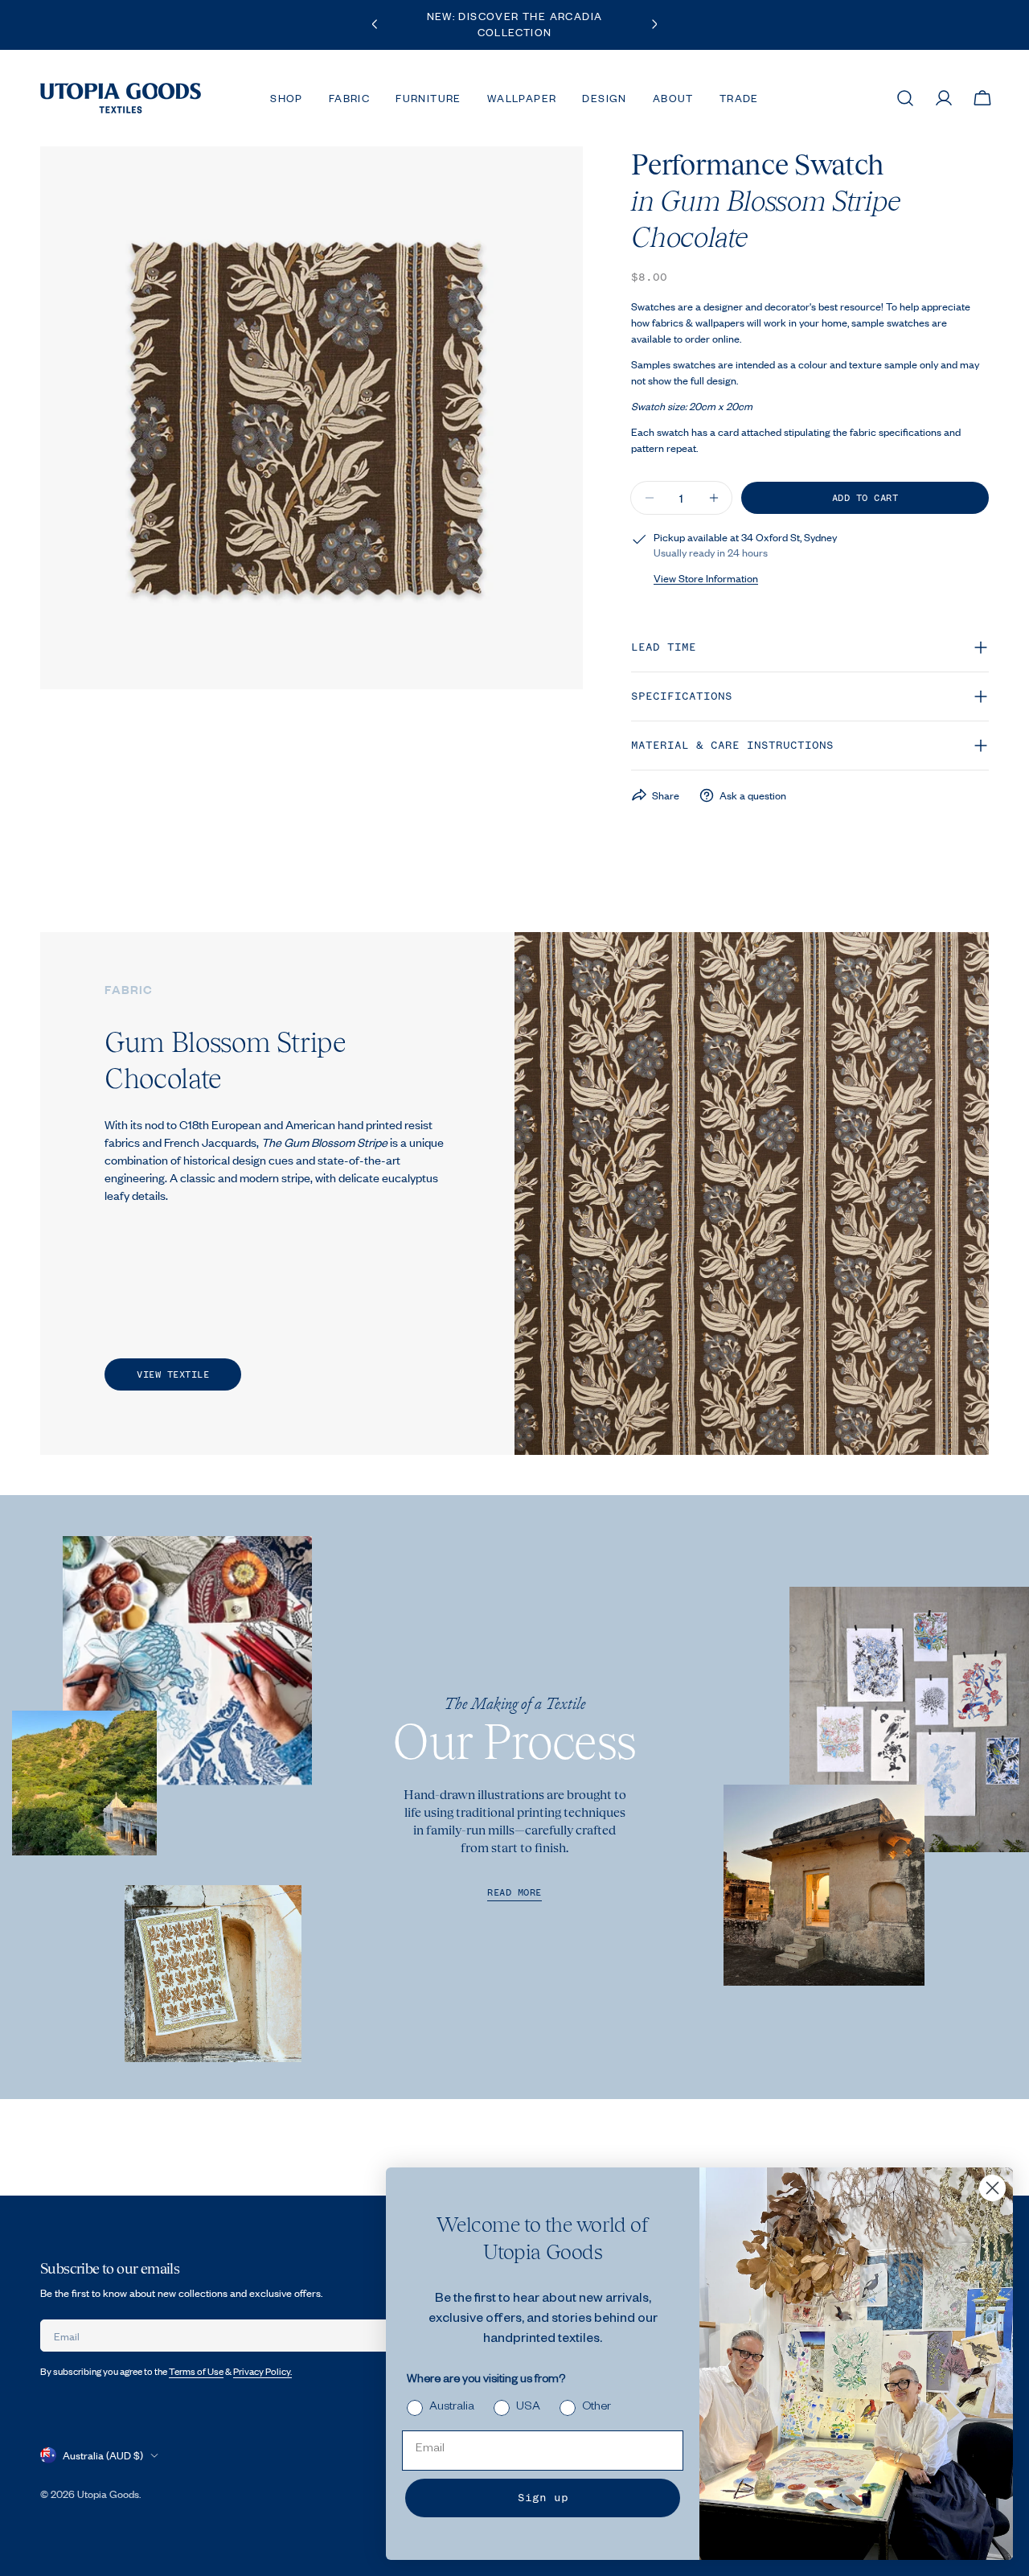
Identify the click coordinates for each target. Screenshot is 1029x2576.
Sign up (543, 2498)
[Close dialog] (992, 2188)
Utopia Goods (108, 2494)
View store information (706, 578)
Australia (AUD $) (103, 2455)
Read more (514, 1893)
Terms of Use (196, 2371)
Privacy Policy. (262, 2371)
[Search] (905, 98)
